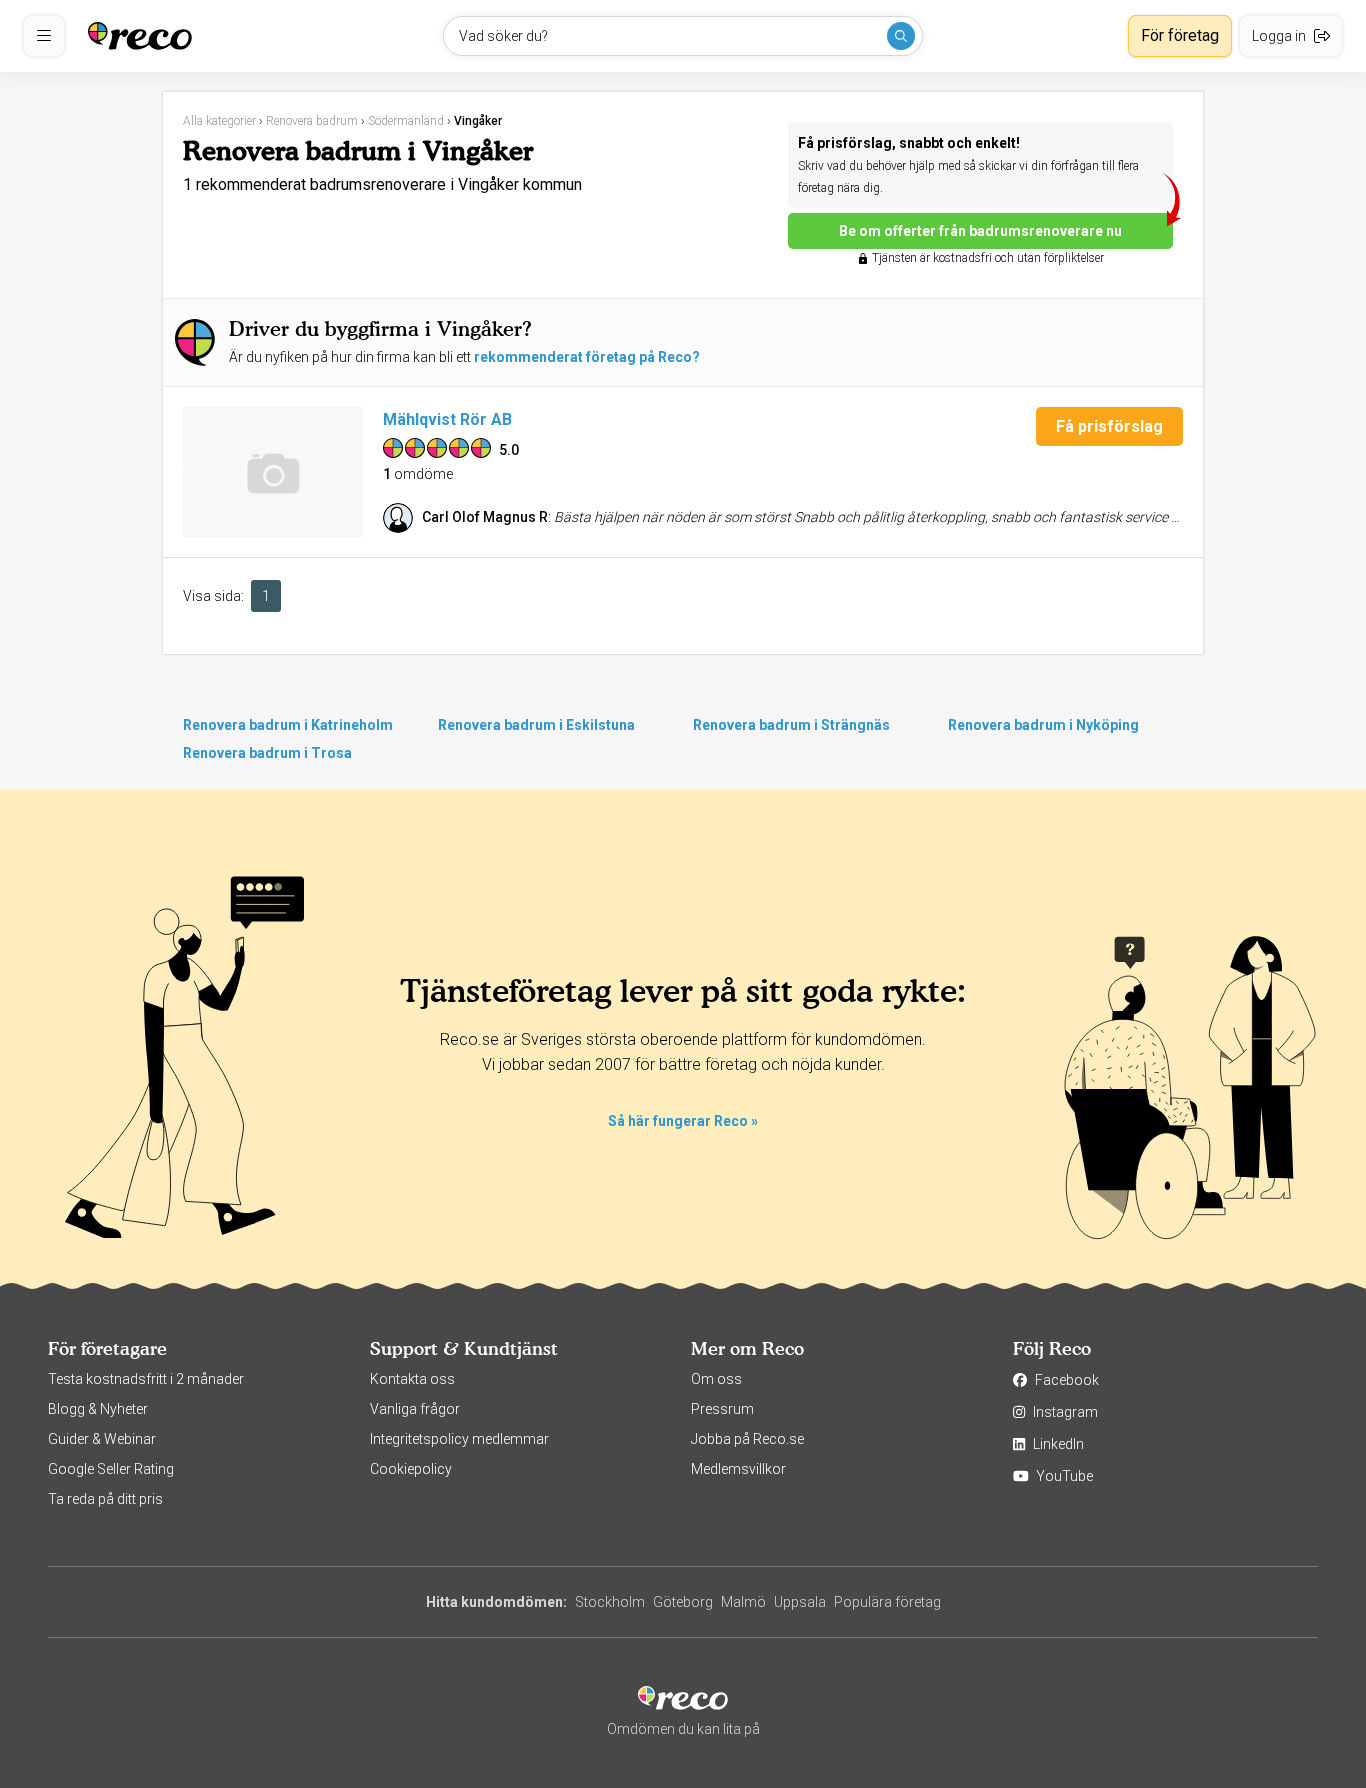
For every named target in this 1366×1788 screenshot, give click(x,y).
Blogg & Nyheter (98, 1409)
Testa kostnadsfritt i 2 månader (146, 1379)
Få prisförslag (1109, 426)
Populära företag (887, 1602)
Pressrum (722, 1409)
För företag (1180, 35)
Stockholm (610, 1602)
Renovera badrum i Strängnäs (791, 725)
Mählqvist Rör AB (447, 419)
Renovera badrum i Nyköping (1043, 725)
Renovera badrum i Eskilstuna (536, 725)
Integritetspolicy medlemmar (459, 1439)
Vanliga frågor (415, 1409)
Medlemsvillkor (738, 1469)
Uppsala (800, 1602)
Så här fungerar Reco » (683, 1121)
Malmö (743, 1602)
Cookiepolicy (411, 1469)
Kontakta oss (412, 1379)
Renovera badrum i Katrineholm (288, 725)
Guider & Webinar (102, 1439)
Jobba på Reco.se (747, 1439)
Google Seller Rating (111, 1469)
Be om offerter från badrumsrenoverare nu (980, 231)
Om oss (716, 1379)
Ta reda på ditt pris (105, 1499)
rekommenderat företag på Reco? (587, 357)
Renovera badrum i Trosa (267, 753)
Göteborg (683, 1602)
